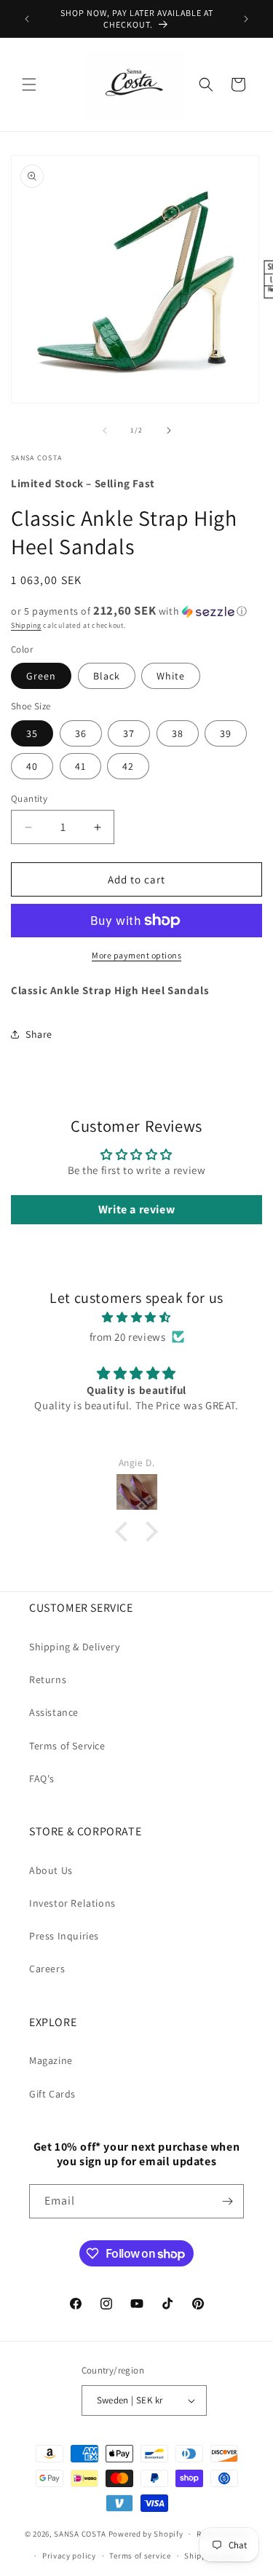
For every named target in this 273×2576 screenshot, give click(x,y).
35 (32, 733)
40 (32, 766)
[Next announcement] (246, 19)
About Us (51, 1870)
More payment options (136, 955)
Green (41, 676)
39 (226, 733)
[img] (136, 1317)
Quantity (29, 799)
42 (128, 766)
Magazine (51, 2060)
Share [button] (39, 1034)
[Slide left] (105, 430)
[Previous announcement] (27, 19)
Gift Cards (52, 2094)
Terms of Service (67, 1746)
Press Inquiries (64, 1936)
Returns (48, 1679)
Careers (47, 1969)
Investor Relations (72, 1903)
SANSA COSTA (80, 2534)
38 (178, 733)
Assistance (54, 1712)
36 (81, 733)
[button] (29, 84)
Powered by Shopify (146, 2534)
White (171, 676)
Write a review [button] (136, 1209)
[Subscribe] (227, 2201)
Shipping (26, 625)
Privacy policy (69, 2556)
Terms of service (140, 2556)
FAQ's (42, 1779)
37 (129, 733)
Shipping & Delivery (74, 1647)
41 (80, 766)
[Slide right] (169, 430)
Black (107, 676)
